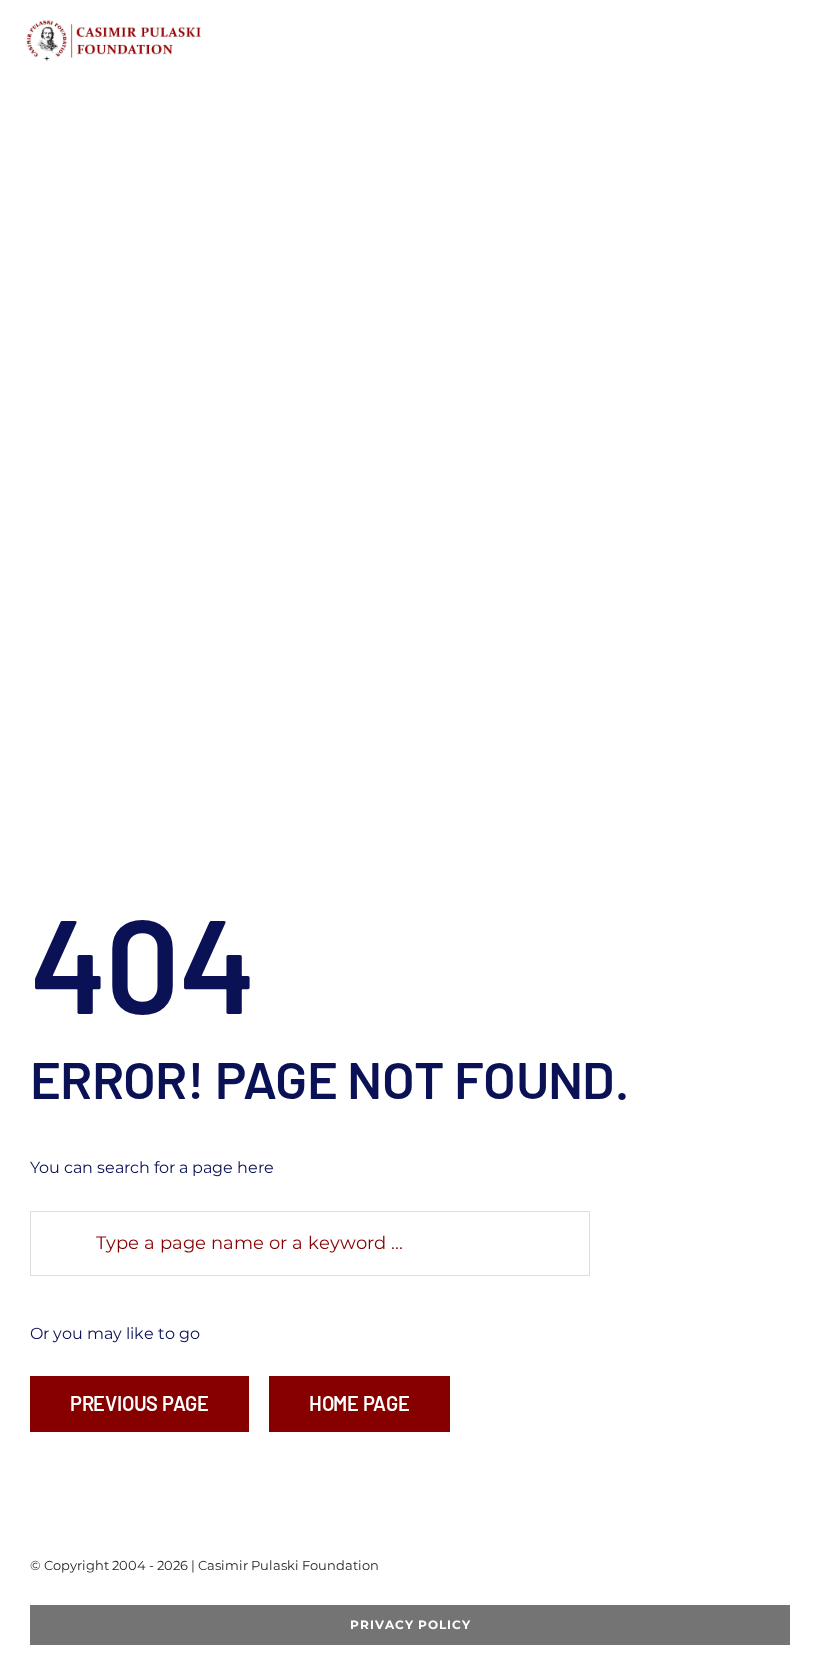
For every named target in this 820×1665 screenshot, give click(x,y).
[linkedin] (164, 1597)
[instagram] (132, 1597)
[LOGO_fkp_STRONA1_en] (154, 26)
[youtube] (100, 1597)
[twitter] (68, 1597)
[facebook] (36, 1597)
